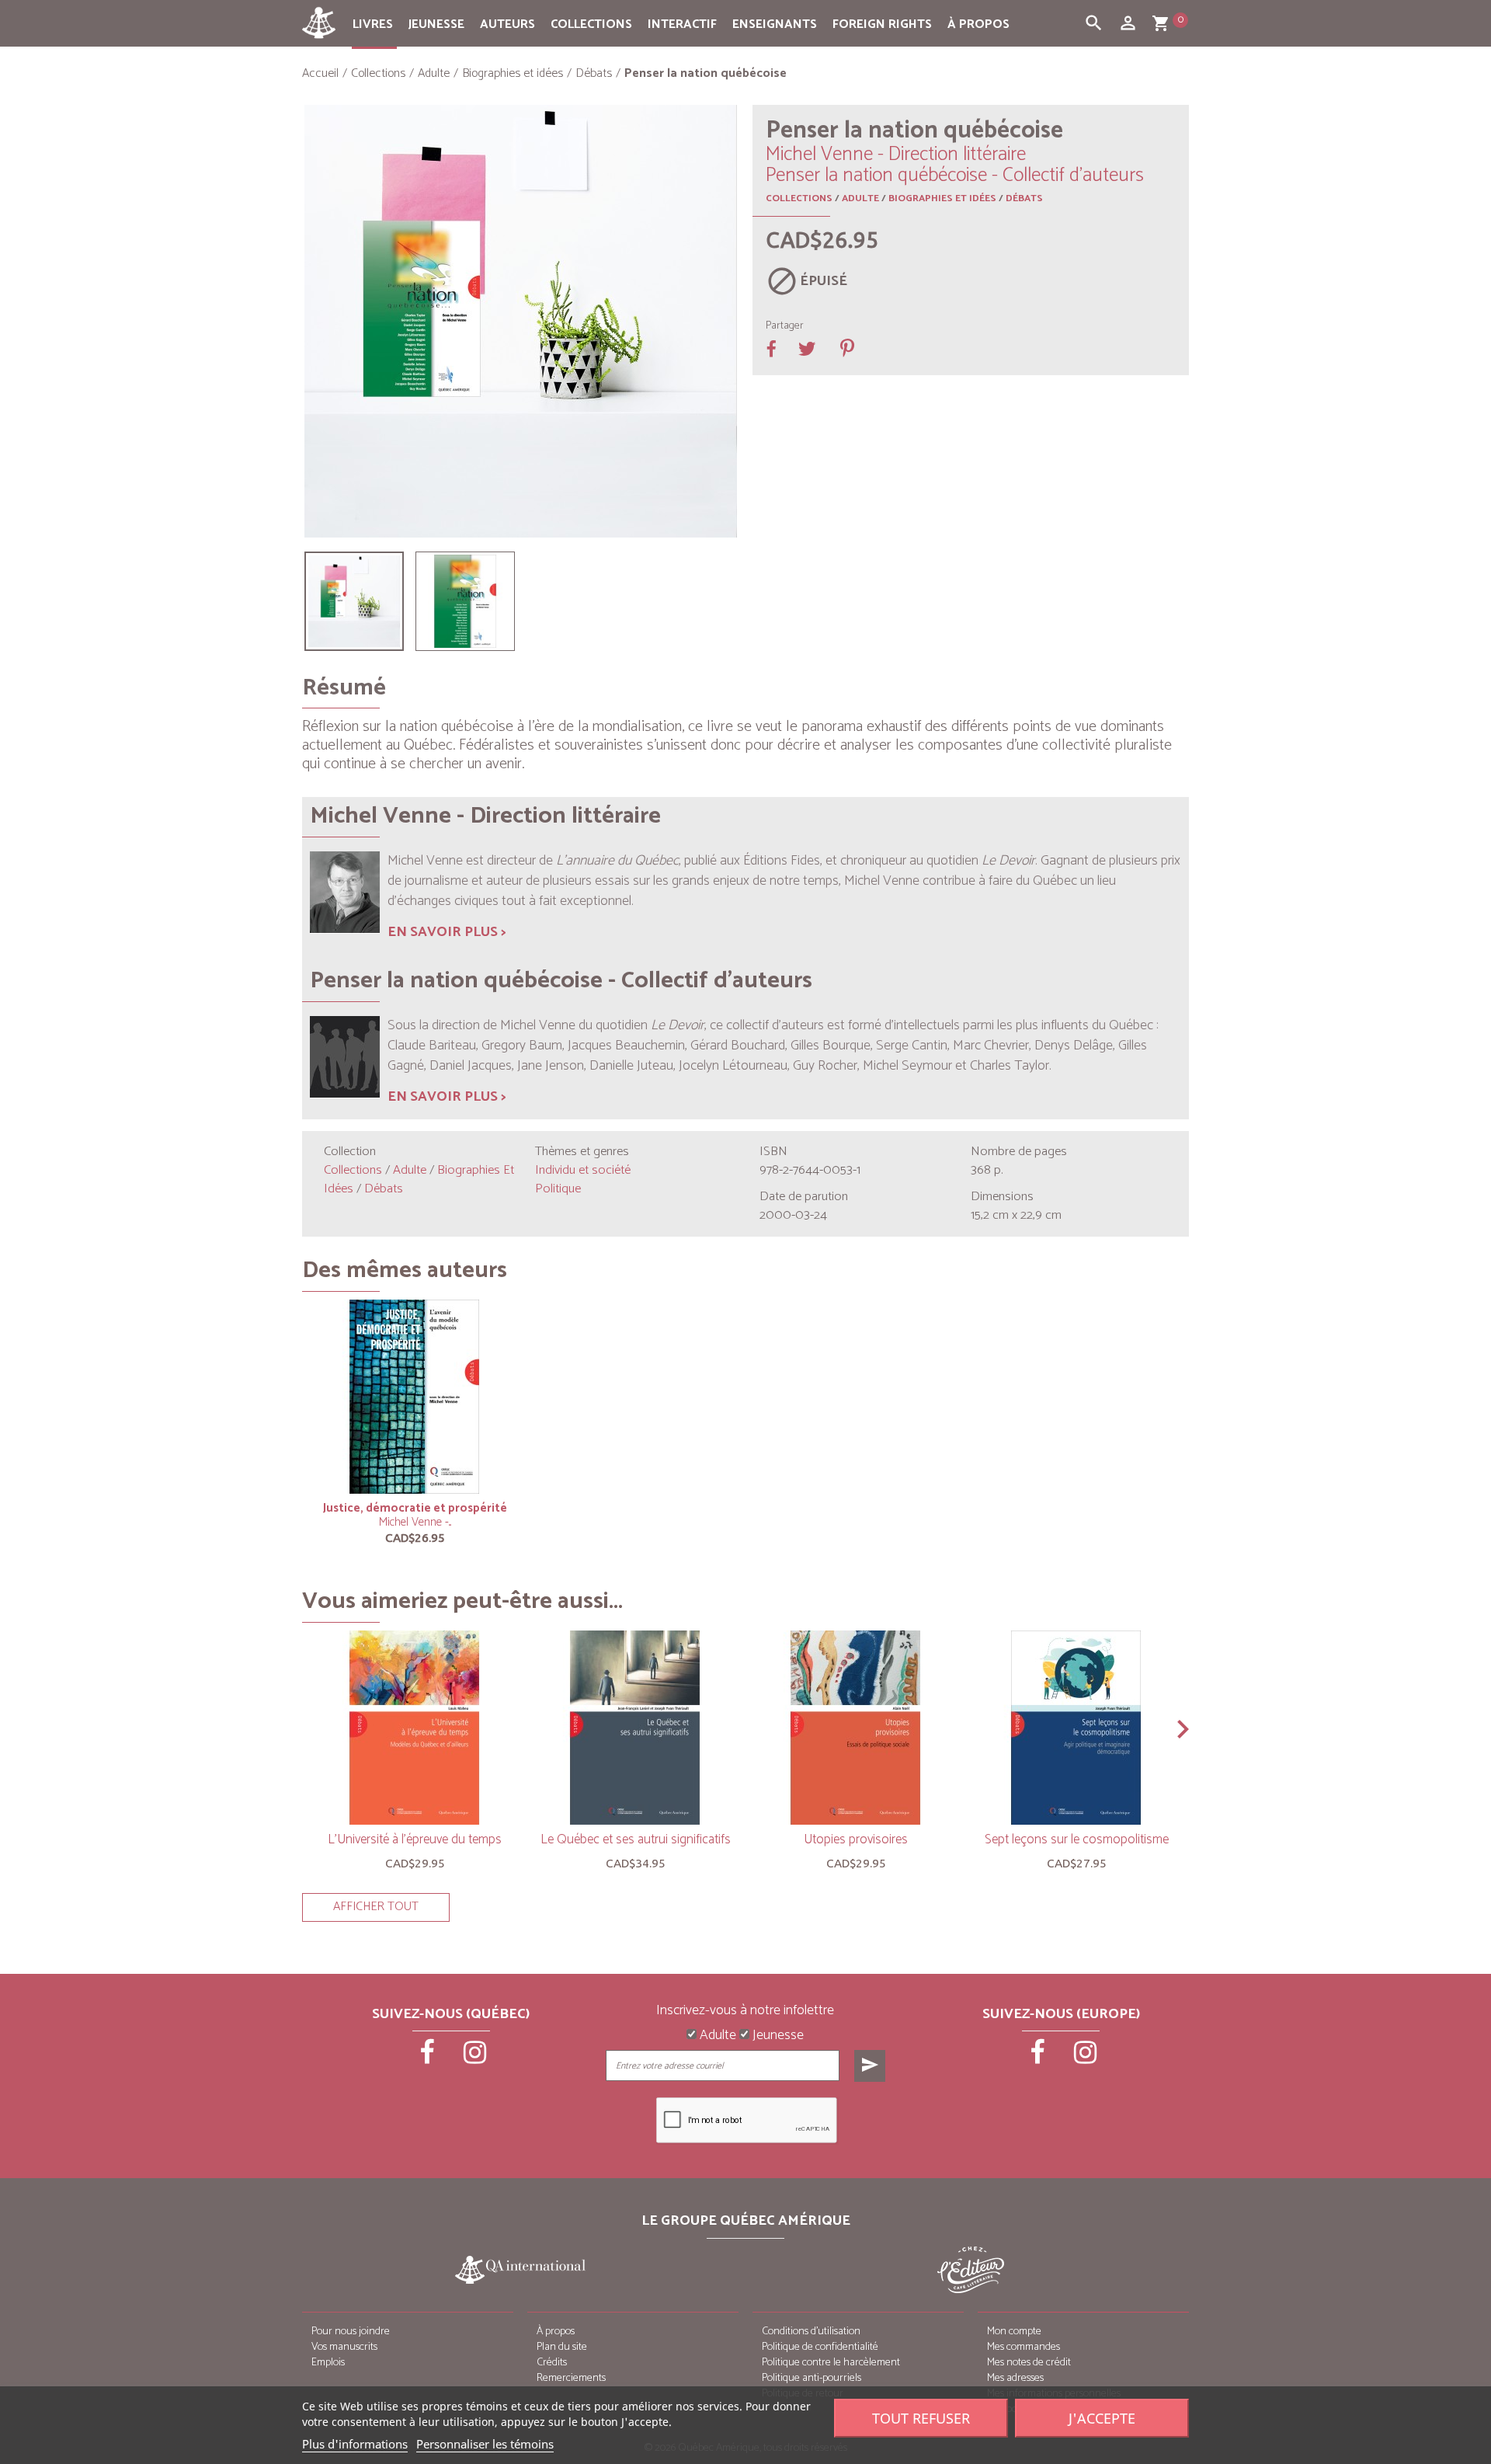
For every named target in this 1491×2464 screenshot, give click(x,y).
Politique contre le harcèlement (831, 2363)
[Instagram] (475, 2058)
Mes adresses (1015, 2378)
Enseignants (775, 24)
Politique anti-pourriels (812, 2378)
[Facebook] (429, 2058)
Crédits (552, 2363)
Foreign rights (882, 24)
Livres (373, 24)
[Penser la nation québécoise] (354, 601)
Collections (591, 24)
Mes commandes (1024, 2347)
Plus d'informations (355, 2444)
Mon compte (1014, 2332)
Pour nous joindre (351, 2332)
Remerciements (571, 2378)
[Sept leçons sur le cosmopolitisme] (1076, 1728)
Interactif (682, 24)
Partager (785, 326)
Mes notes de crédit (1029, 2363)
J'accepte (1102, 2418)
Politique (558, 1189)
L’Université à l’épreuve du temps (415, 1839)
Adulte (860, 198)
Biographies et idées (942, 198)
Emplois (328, 2363)
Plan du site (562, 2347)
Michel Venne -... (415, 1522)
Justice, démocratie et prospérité (415, 1508)
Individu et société (583, 1170)
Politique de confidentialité (820, 2347)
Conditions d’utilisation (811, 2332)
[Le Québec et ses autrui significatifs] (635, 1728)
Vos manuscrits (344, 2347)
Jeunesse (436, 24)
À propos (978, 24)
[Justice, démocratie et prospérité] (415, 1397)
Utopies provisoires (856, 1839)
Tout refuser (921, 2418)
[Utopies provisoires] (856, 1728)
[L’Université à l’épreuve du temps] (415, 1728)
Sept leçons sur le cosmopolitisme (1077, 1839)
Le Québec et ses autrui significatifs (636, 1839)
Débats (1024, 198)
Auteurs (507, 24)
